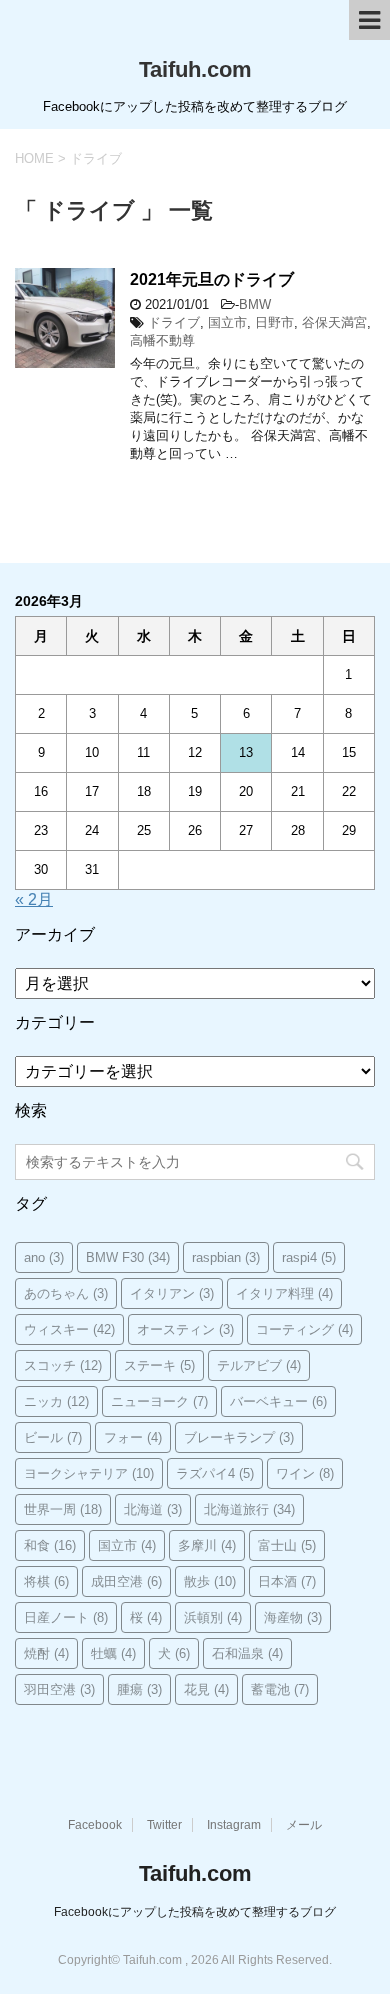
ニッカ (56, 1401)
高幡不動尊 (162, 340)
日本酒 (287, 1581)
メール (304, 1825)
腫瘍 (139, 1689)
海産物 (293, 1617)
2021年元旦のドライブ (212, 279)
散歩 (210, 1581)
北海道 (153, 1509)
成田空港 (126, 1581)
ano (44, 1257)
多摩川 (207, 1545)
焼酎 (46, 1653)
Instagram (234, 1825)
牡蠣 (113, 1653)
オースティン (185, 1329)
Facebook (95, 1825)
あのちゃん (66, 1293)
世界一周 (63, 1509)
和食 (50, 1545)
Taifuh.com (195, 69)
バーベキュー (278, 1401)
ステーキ (159, 1365)
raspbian (226, 1257)
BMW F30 (128, 1257)
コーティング (304, 1329)
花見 (206, 1689)
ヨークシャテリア (89, 1473)
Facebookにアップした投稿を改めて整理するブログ (195, 1912)
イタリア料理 (284, 1293)
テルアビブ (259, 1365)
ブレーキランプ (239, 1437)
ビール (53, 1437)
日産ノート (66, 1617)
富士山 (287, 1545)
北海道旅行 (249, 1509)
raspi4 (309, 1257)
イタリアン (172, 1293)
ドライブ (174, 322)
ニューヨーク (159, 1401)
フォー (133, 1437)
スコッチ (63, 1365)
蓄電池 (280, 1689)
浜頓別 (213, 1617)
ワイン (305, 1473)
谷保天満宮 (334, 322)
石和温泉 (247, 1653)
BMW (255, 304)
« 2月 (34, 899)
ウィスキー (69, 1329)
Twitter (164, 1825)
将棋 (46, 1581)
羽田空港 (59, 1689)
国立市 (227, 322)
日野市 (274, 322)
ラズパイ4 (215, 1473)
